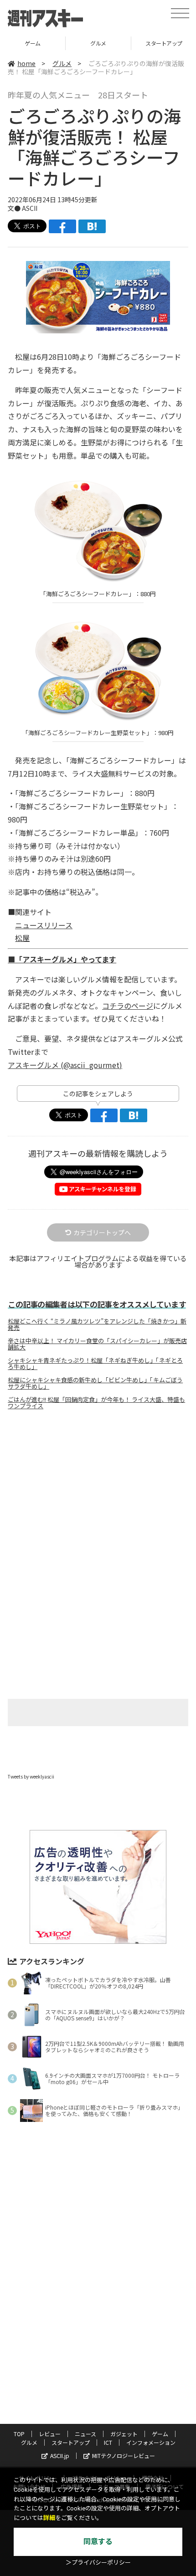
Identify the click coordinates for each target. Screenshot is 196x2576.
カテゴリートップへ (102, 1232)
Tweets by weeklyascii (31, 1776)
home (26, 63)
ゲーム (33, 43)
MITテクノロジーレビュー (124, 2456)
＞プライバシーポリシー (98, 2563)
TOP (19, 2434)
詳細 (49, 2518)
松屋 (22, 938)
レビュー (50, 2434)
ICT (108, 2442)
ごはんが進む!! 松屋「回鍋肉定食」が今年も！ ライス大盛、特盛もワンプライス (96, 1403)
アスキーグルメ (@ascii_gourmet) (65, 1065)
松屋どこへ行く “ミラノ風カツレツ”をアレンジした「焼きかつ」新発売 (97, 1324)
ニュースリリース (44, 925)
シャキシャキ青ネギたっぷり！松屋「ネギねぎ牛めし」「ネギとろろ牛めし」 (95, 1364)
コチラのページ (128, 1006)
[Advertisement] (98, 1493)
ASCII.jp (60, 2456)
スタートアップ (71, 2442)
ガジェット (124, 2434)
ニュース (85, 2434)
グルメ (98, 43)
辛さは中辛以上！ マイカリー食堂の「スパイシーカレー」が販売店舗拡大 (97, 1344)
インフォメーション (151, 2442)
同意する (98, 2542)
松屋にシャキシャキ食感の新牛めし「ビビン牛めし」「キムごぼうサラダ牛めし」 (95, 1383)
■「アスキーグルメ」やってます (62, 959)
